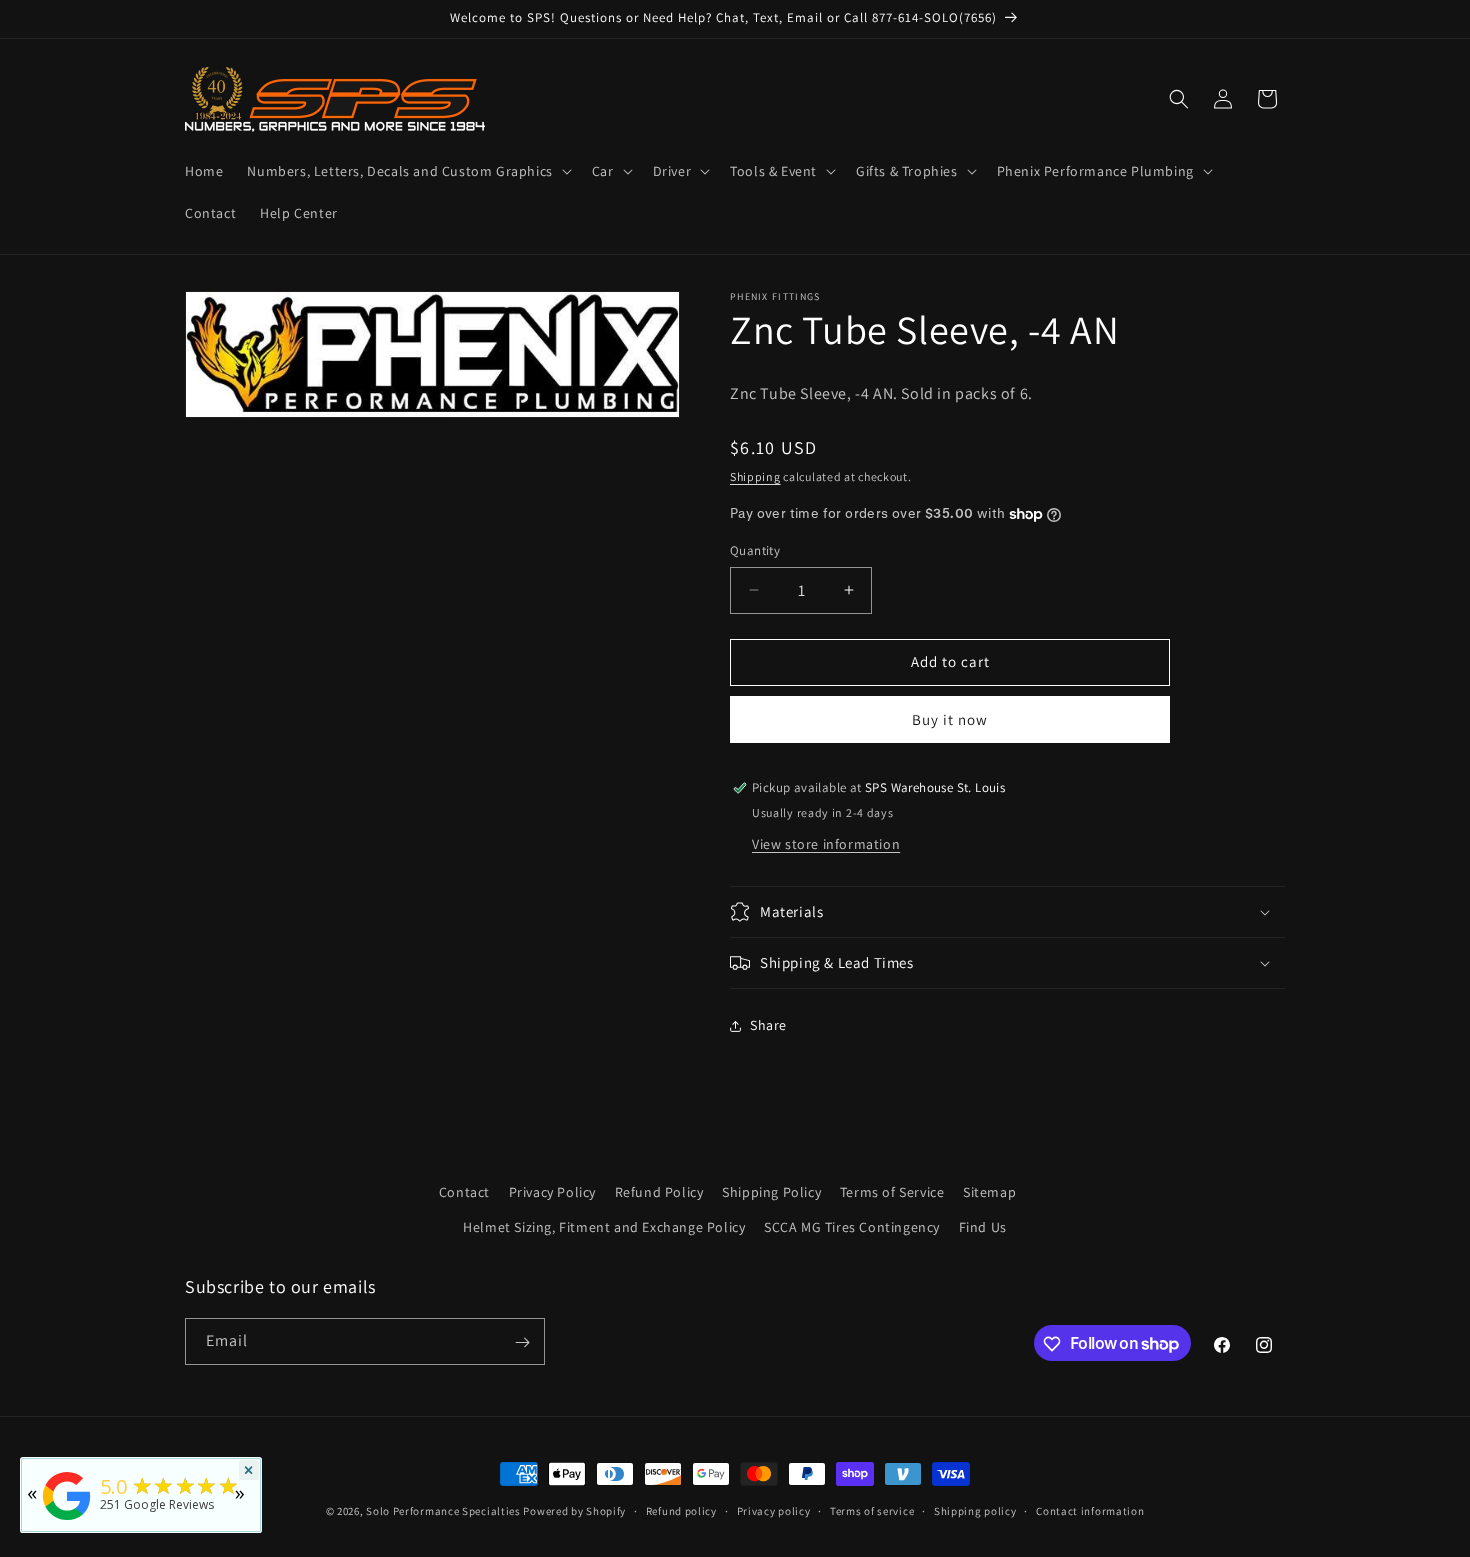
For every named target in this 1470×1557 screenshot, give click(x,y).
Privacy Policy (552, 1192)
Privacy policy (774, 1510)
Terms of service (872, 1510)
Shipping (755, 476)
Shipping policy (975, 1510)
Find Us (983, 1227)
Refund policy (681, 1510)
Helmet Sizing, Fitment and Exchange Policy (604, 1227)
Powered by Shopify (574, 1511)
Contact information (1090, 1510)
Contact (464, 1192)
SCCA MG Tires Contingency (852, 1227)
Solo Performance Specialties (443, 1511)
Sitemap (989, 1192)
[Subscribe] (522, 1342)
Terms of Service (892, 1192)
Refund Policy (659, 1192)
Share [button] (768, 1025)
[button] (407, 171)
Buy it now (950, 719)
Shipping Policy (771, 1192)
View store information (826, 844)
